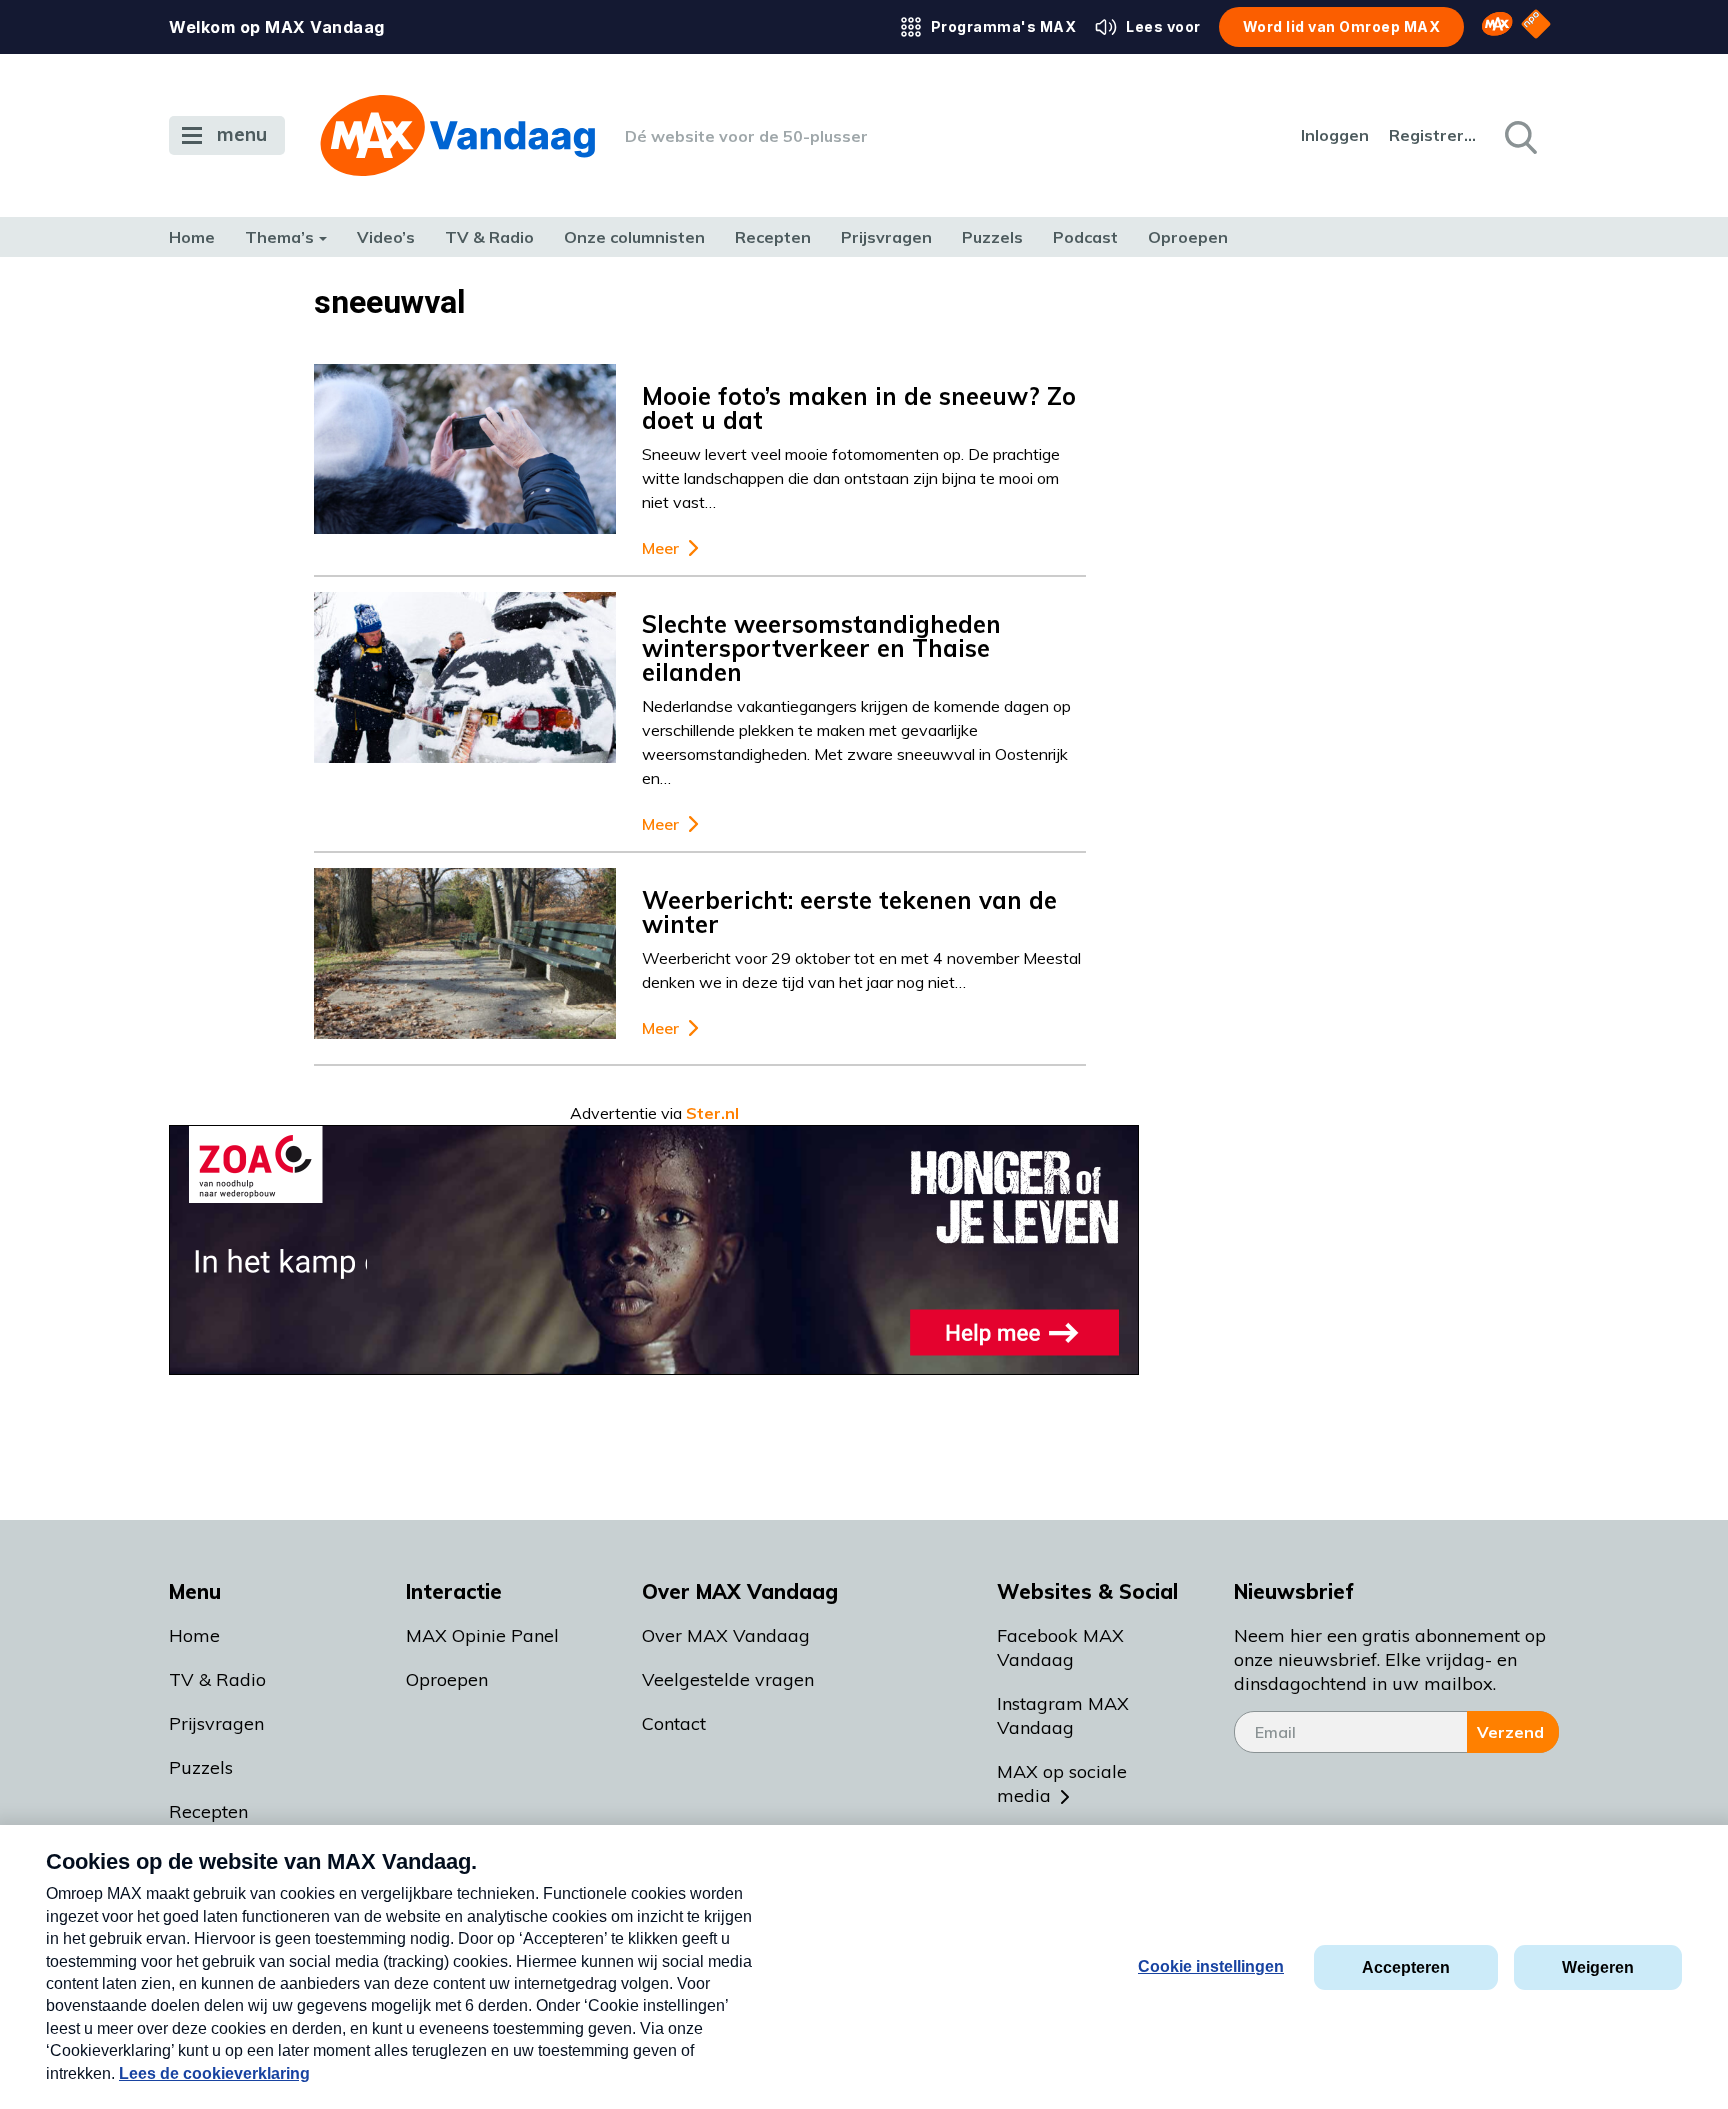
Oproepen (1188, 237)
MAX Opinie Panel (482, 1635)
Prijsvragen (886, 237)
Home (192, 237)
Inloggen (1335, 135)
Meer (660, 548)
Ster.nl (712, 1113)
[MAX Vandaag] (457, 135)
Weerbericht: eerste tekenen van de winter (849, 912)
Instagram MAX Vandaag (1063, 1715)
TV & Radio (489, 237)
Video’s (386, 237)
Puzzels (992, 237)
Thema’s (279, 237)
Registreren (1434, 135)
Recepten (773, 237)
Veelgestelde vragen (728, 1679)
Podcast (1085, 237)
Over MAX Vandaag (726, 1635)
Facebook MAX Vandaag (1060, 1647)
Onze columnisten (634, 237)
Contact (674, 1723)
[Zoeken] (1519, 136)
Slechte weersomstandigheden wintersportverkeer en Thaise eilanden (821, 648)
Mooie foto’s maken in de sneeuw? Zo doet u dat (859, 408)
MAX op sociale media (1062, 1783)
